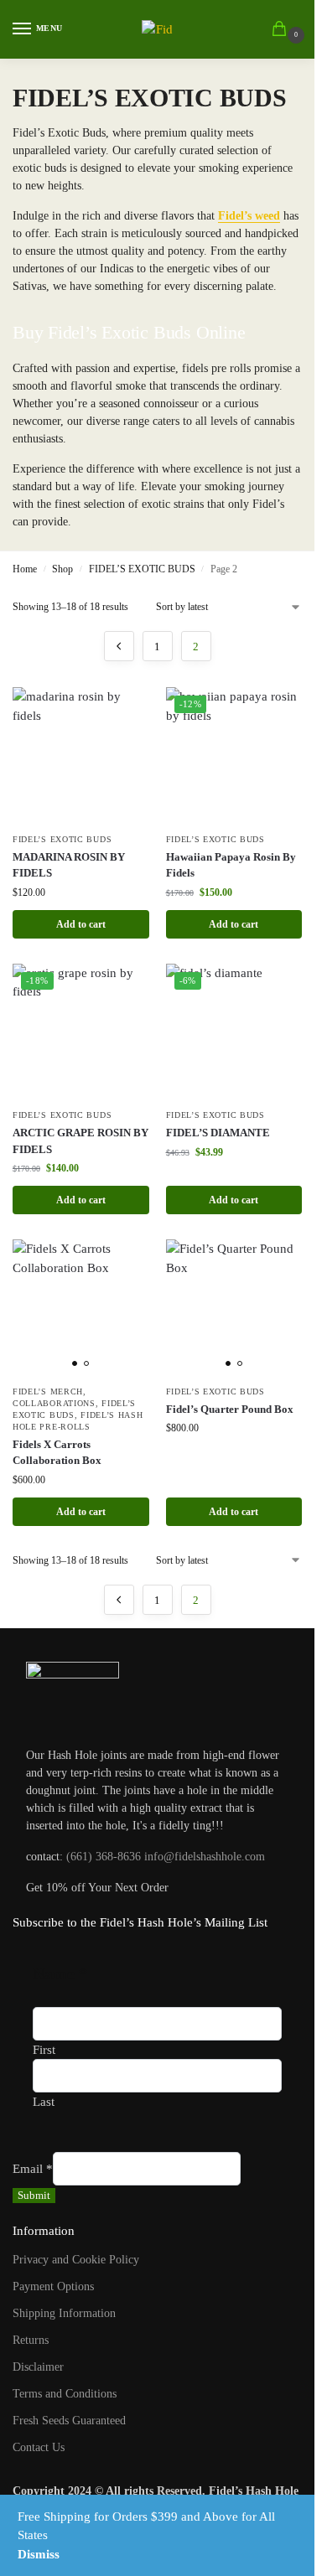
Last (44, 2102)
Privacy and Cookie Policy (76, 2260)
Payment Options (53, 2286)
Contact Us (39, 2447)
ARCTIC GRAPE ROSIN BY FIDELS (80, 1141)
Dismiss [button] (39, 2554)
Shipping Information (64, 2313)
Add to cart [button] (81, 924)
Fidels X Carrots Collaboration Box (57, 1453)
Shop (62, 569)
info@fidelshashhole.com (205, 1857)
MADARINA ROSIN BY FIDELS (69, 865)
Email (33, 2169)
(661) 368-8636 (104, 1857)
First (44, 2050)
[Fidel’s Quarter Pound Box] (234, 1308)
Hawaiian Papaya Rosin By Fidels (231, 865)
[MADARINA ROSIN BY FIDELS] (81, 755)
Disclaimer (38, 2367)
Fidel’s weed (249, 216)
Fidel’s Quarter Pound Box (230, 1409)
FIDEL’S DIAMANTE (218, 1133)
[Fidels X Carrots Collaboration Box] (81, 1308)
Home (25, 569)
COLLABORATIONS (54, 1403)
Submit (34, 2195)
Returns (31, 2340)
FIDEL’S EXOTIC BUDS (142, 569)
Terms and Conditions (65, 2394)
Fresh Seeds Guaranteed (69, 2421)
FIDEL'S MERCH (48, 1391)
